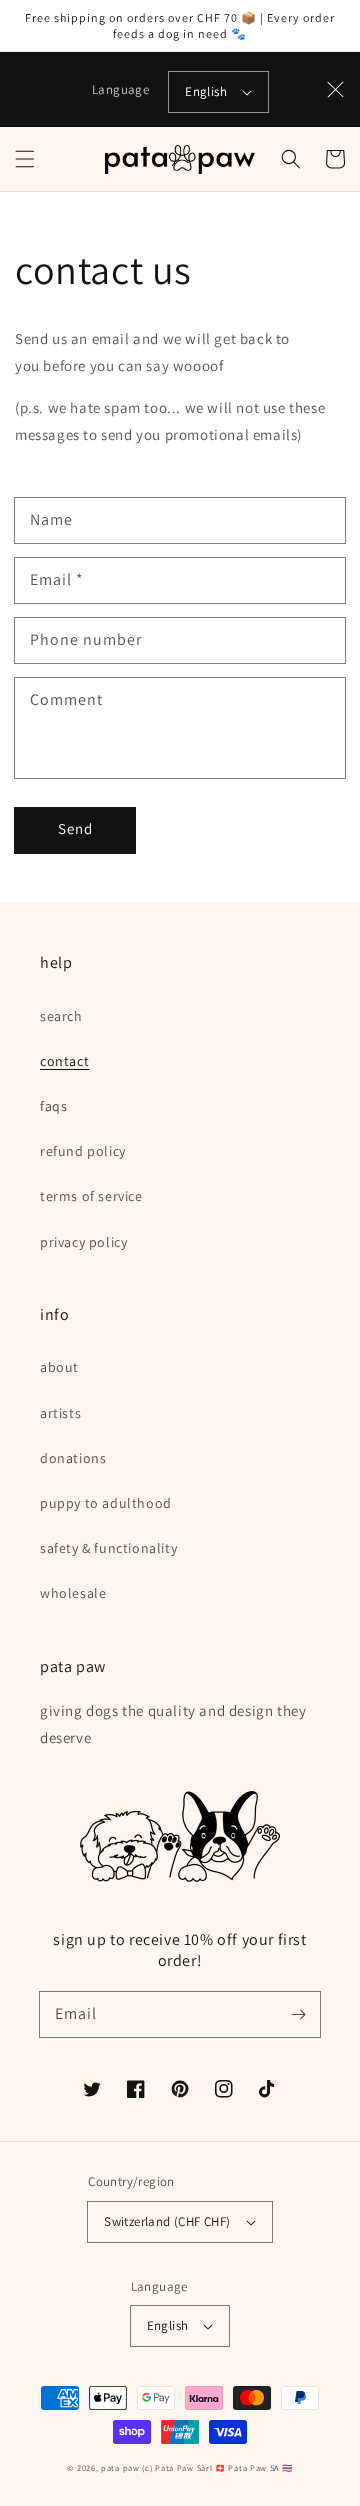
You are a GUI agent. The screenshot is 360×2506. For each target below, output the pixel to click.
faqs (53, 1106)
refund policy (83, 1151)
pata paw (120, 2467)
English (206, 91)
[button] (25, 159)
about (59, 1367)
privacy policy (83, 1242)
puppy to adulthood (106, 1503)
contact (64, 1061)
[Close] (336, 90)
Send (75, 828)
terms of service (91, 1196)
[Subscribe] (298, 2014)
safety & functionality (108, 1548)
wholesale (73, 1593)
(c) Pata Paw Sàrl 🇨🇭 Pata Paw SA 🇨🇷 (217, 2467)
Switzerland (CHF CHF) (167, 2221)
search (61, 1016)
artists (60, 1413)
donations (73, 1458)
